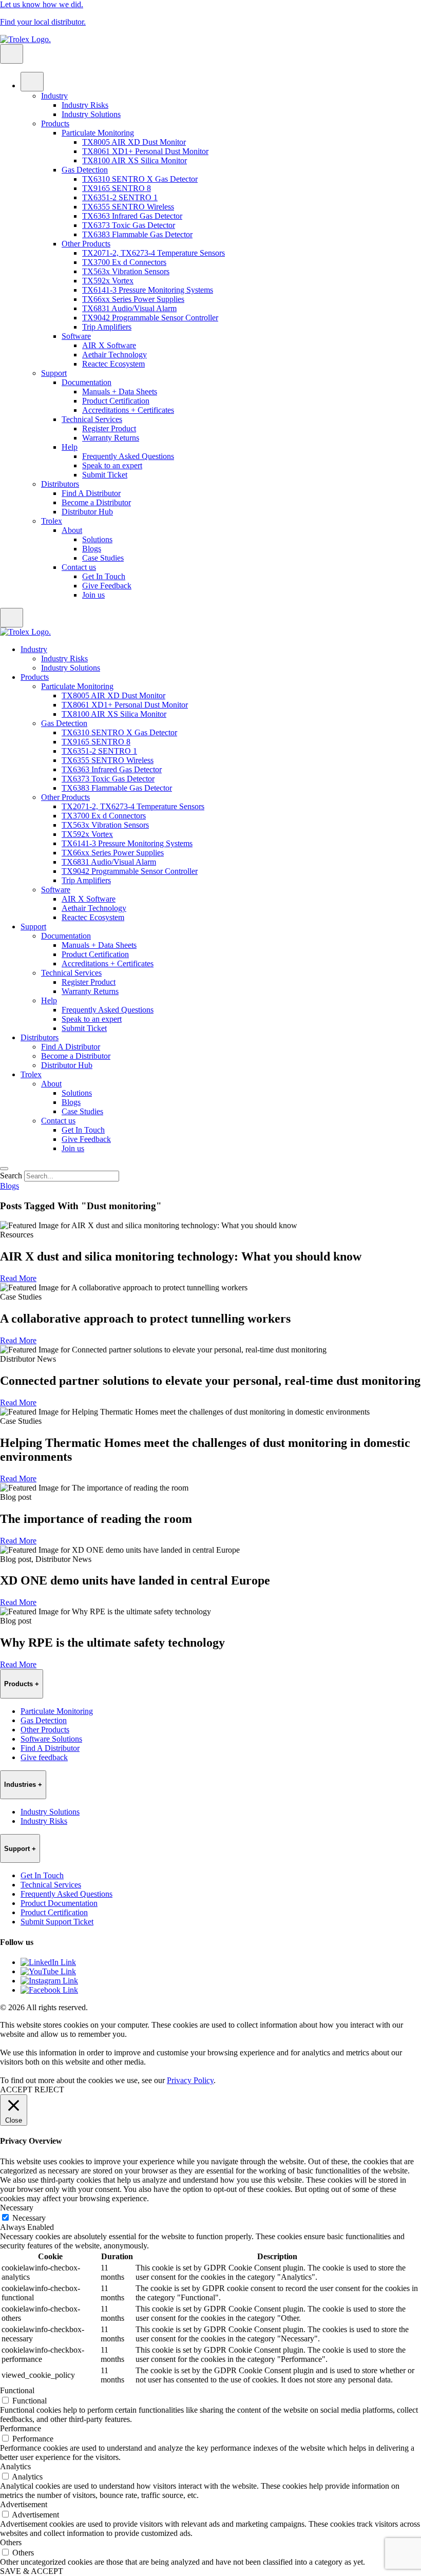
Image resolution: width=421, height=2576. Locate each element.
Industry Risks (85, 105)
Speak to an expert (112, 465)
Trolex (52, 521)
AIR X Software (109, 345)
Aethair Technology (114, 355)
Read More (18, 1278)
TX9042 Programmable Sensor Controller (150, 318)
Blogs (92, 549)
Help (70, 447)
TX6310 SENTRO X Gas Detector (140, 179)
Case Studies (103, 558)
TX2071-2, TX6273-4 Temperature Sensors (154, 253)
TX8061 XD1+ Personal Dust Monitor (145, 151)
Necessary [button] (17, 2208)
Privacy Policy (190, 2080)
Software (76, 336)
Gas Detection (85, 170)
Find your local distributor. (43, 22)
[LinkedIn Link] (48, 1962)
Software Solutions (51, 1739)
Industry (54, 96)
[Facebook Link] (49, 1990)
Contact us (79, 567)
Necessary (29, 2218)
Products (55, 123)
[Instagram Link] (49, 1981)
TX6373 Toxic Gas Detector (129, 225)
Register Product (109, 428)
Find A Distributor (91, 493)
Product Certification (116, 401)
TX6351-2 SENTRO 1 (120, 197)
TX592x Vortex (108, 281)
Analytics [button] (15, 2466)
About (72, 530)
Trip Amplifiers (107, 327)
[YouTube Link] (48, 1971)
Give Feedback (107, 586)
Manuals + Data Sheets (120, 392)
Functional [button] (17, 2390)
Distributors (60, 484)
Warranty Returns (111, 438)
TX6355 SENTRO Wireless (128, 207)
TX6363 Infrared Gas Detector (132, 216)
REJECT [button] (49, 2090)
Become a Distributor (96, 502)
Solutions (97, 539)
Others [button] (11, 2542)
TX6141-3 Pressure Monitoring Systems (148, 290)
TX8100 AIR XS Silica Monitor (135, 160)
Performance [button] (21, 2428)
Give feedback (44, 1757)
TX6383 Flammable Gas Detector (137, 234)
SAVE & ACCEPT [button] (32, 2571)
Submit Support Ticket (57, 1922)
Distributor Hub (87, 512)
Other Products (86, 244)
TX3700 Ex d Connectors (124, 262)
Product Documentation (59, 1903)
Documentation (87, 382)
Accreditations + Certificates (128, 410)
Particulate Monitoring (98, 133)
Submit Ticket (105, 475)
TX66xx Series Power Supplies (133, 299)
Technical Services (92, 419)
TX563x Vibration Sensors (126, 271)
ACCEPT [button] (16, 2090)
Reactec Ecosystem (113, 364)
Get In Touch (104, 576)
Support (54, 373)
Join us (93, 595)
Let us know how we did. (42, 4)
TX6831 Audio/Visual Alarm (129, 308)
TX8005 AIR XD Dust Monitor (134, 142)
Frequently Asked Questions (128, 456)
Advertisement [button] (24, 2504)
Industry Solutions (91, 114)
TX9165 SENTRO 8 (117, 188)
